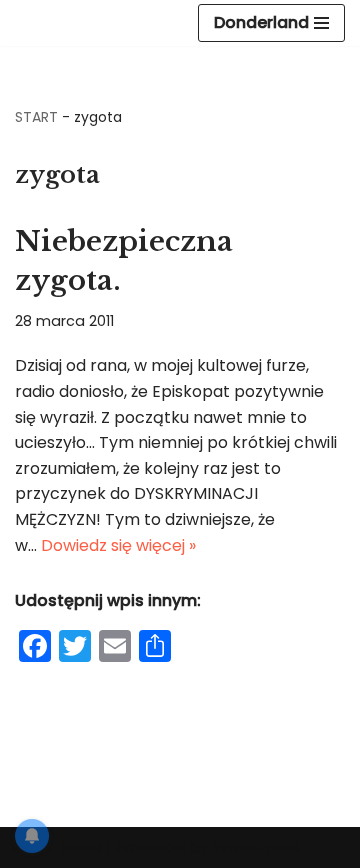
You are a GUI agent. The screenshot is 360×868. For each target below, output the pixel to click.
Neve (82, 847)
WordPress (256, 847)
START (36, 117)
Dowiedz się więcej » (118, 545)
